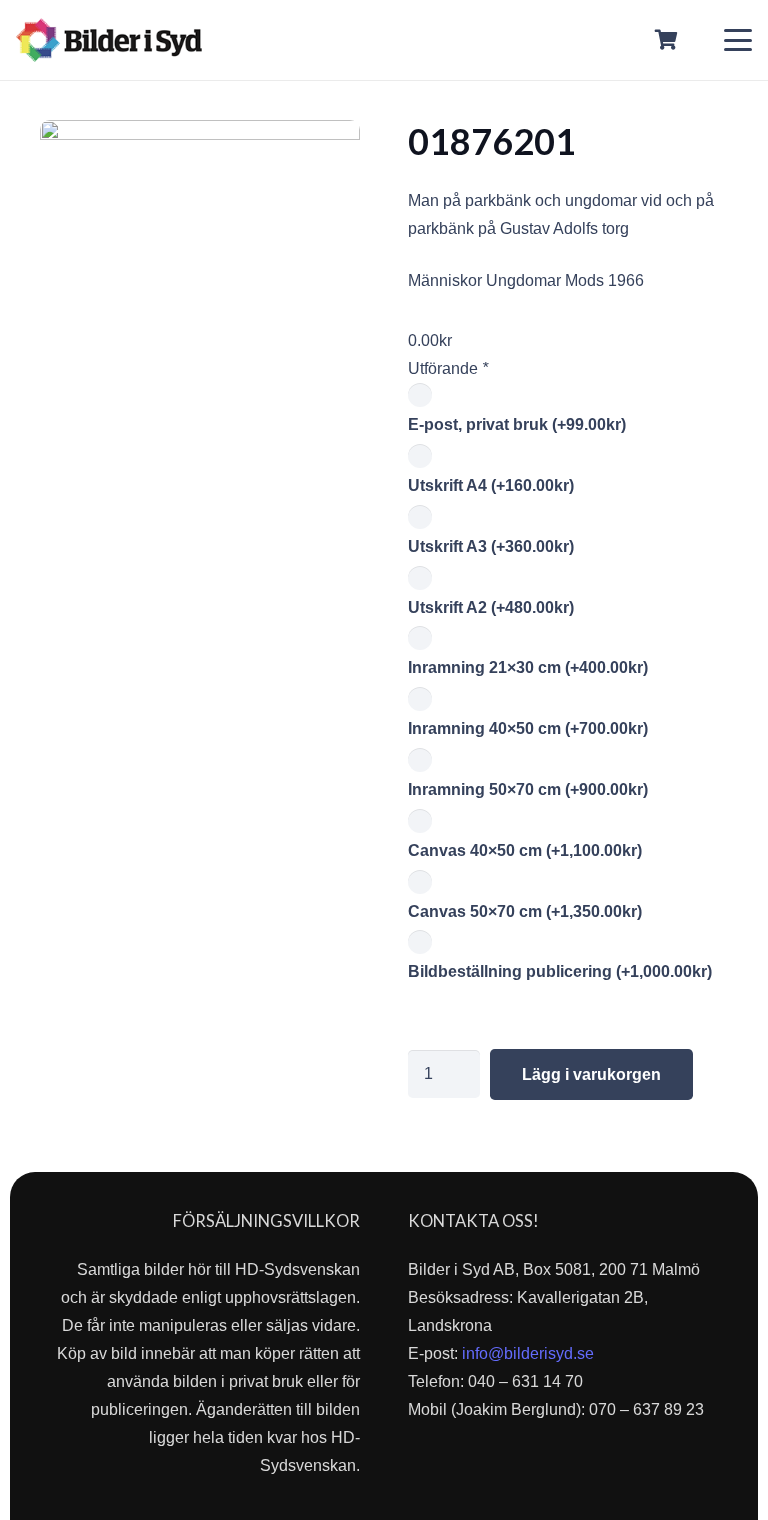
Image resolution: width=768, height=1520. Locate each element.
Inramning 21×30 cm (528, 667)
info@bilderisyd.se (528, 1353)
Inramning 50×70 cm (528, 789)
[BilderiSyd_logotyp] (109, 40)
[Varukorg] (667, 40)
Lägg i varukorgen (591, 1074)
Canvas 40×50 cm (525, 850)
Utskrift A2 (491, 607)
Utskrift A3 (491, 546)
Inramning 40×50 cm (528, 728)
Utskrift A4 (491, 485)
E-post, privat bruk (517, 424)
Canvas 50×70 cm (525, 911)
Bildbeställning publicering (560, 971)
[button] (738, 40)
